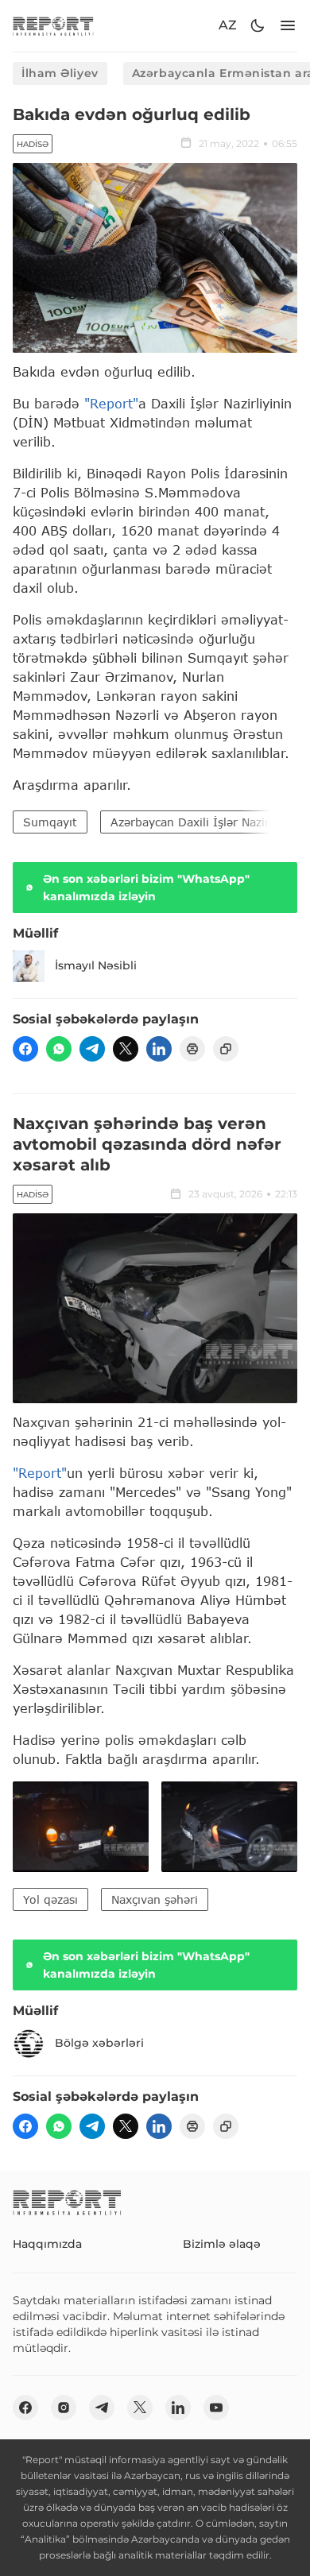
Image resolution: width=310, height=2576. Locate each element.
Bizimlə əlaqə (222, 2244)
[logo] (53, 26)
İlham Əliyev (60, 73)
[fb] (25, 1049)
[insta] (64, 2408)
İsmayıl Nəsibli (96, 965)
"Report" (111, 403)
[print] (192, 1049)
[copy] (226, 1049)
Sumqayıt (50, 822)
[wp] (59, 1049)
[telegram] (92, 1049)
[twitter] (126, 1049)
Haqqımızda (47, 2244)
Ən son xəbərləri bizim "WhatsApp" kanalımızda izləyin (146, 888)
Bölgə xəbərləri (99, 2043)
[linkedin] (159, 1049)
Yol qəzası (50, 1899)
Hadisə (33, 144)
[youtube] (216, 2408)
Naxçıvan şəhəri (155, 1899)
